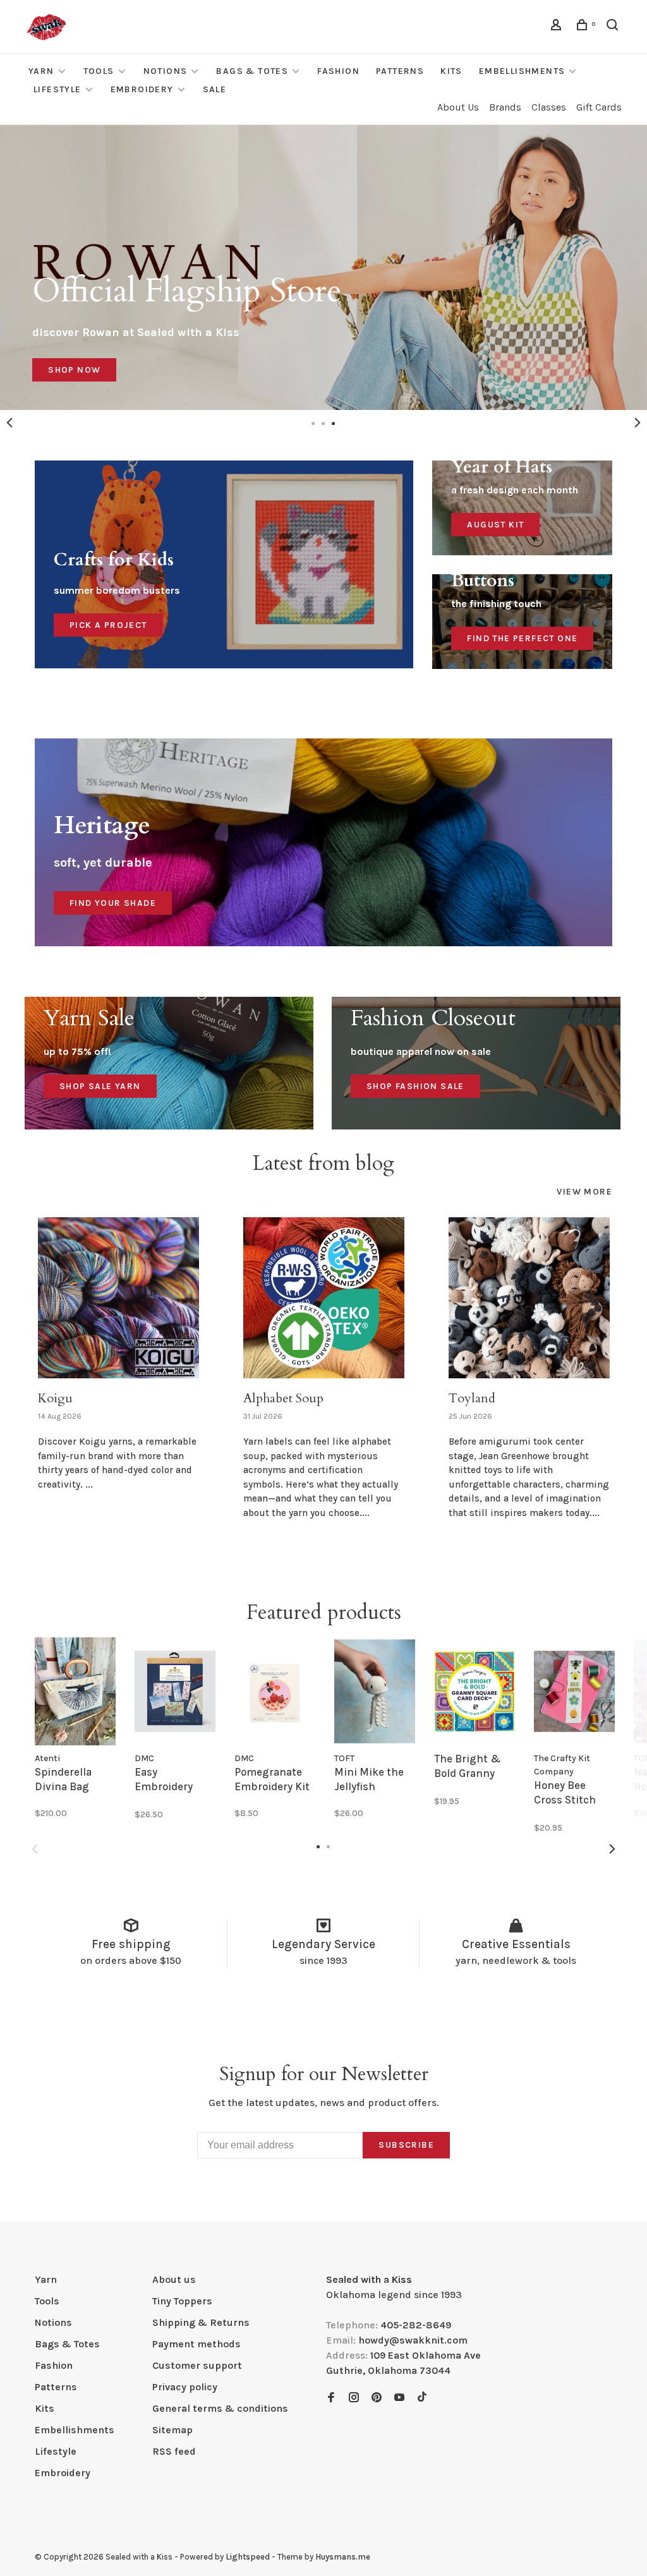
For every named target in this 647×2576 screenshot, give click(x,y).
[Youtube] (399, 2398)
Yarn (41, 71)
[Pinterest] (377, 2398)
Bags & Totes (252, 71)
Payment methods (197, 2344)
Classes (549, 107)
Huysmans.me (343, 2557)
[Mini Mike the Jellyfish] (375, 1691)
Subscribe (406, 2145)
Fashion (338, 71)
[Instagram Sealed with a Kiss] (354, 2398)
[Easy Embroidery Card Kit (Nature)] (175, 1691)
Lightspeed (248, 2557)
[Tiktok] (422, 2398)
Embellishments (522, 71)
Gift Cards (599, 107)
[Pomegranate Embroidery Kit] (275, 1691)
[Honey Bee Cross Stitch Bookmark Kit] (574, 1691)
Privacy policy (185, 2387)
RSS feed (174, 2451)
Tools (99, 71)
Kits (451, 71)
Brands (505, 107)
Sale (215, 89)
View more (584, 1192)
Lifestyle (57, 89)
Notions (166, 71)
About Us (458, 107)
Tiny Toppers (182, 2301)
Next (638, 423)
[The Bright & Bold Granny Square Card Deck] (475, 1691)
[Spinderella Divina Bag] (75, 1691)
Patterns (400, 71)
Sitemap (172, 2430)
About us (174, 2279)
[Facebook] (331, 2398)
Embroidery (142, 89)
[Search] (614, 27)
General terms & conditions (220, 2408)
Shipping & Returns (201, 2322)
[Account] (558, 27)
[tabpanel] (323, 268)
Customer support (197, 2365)
